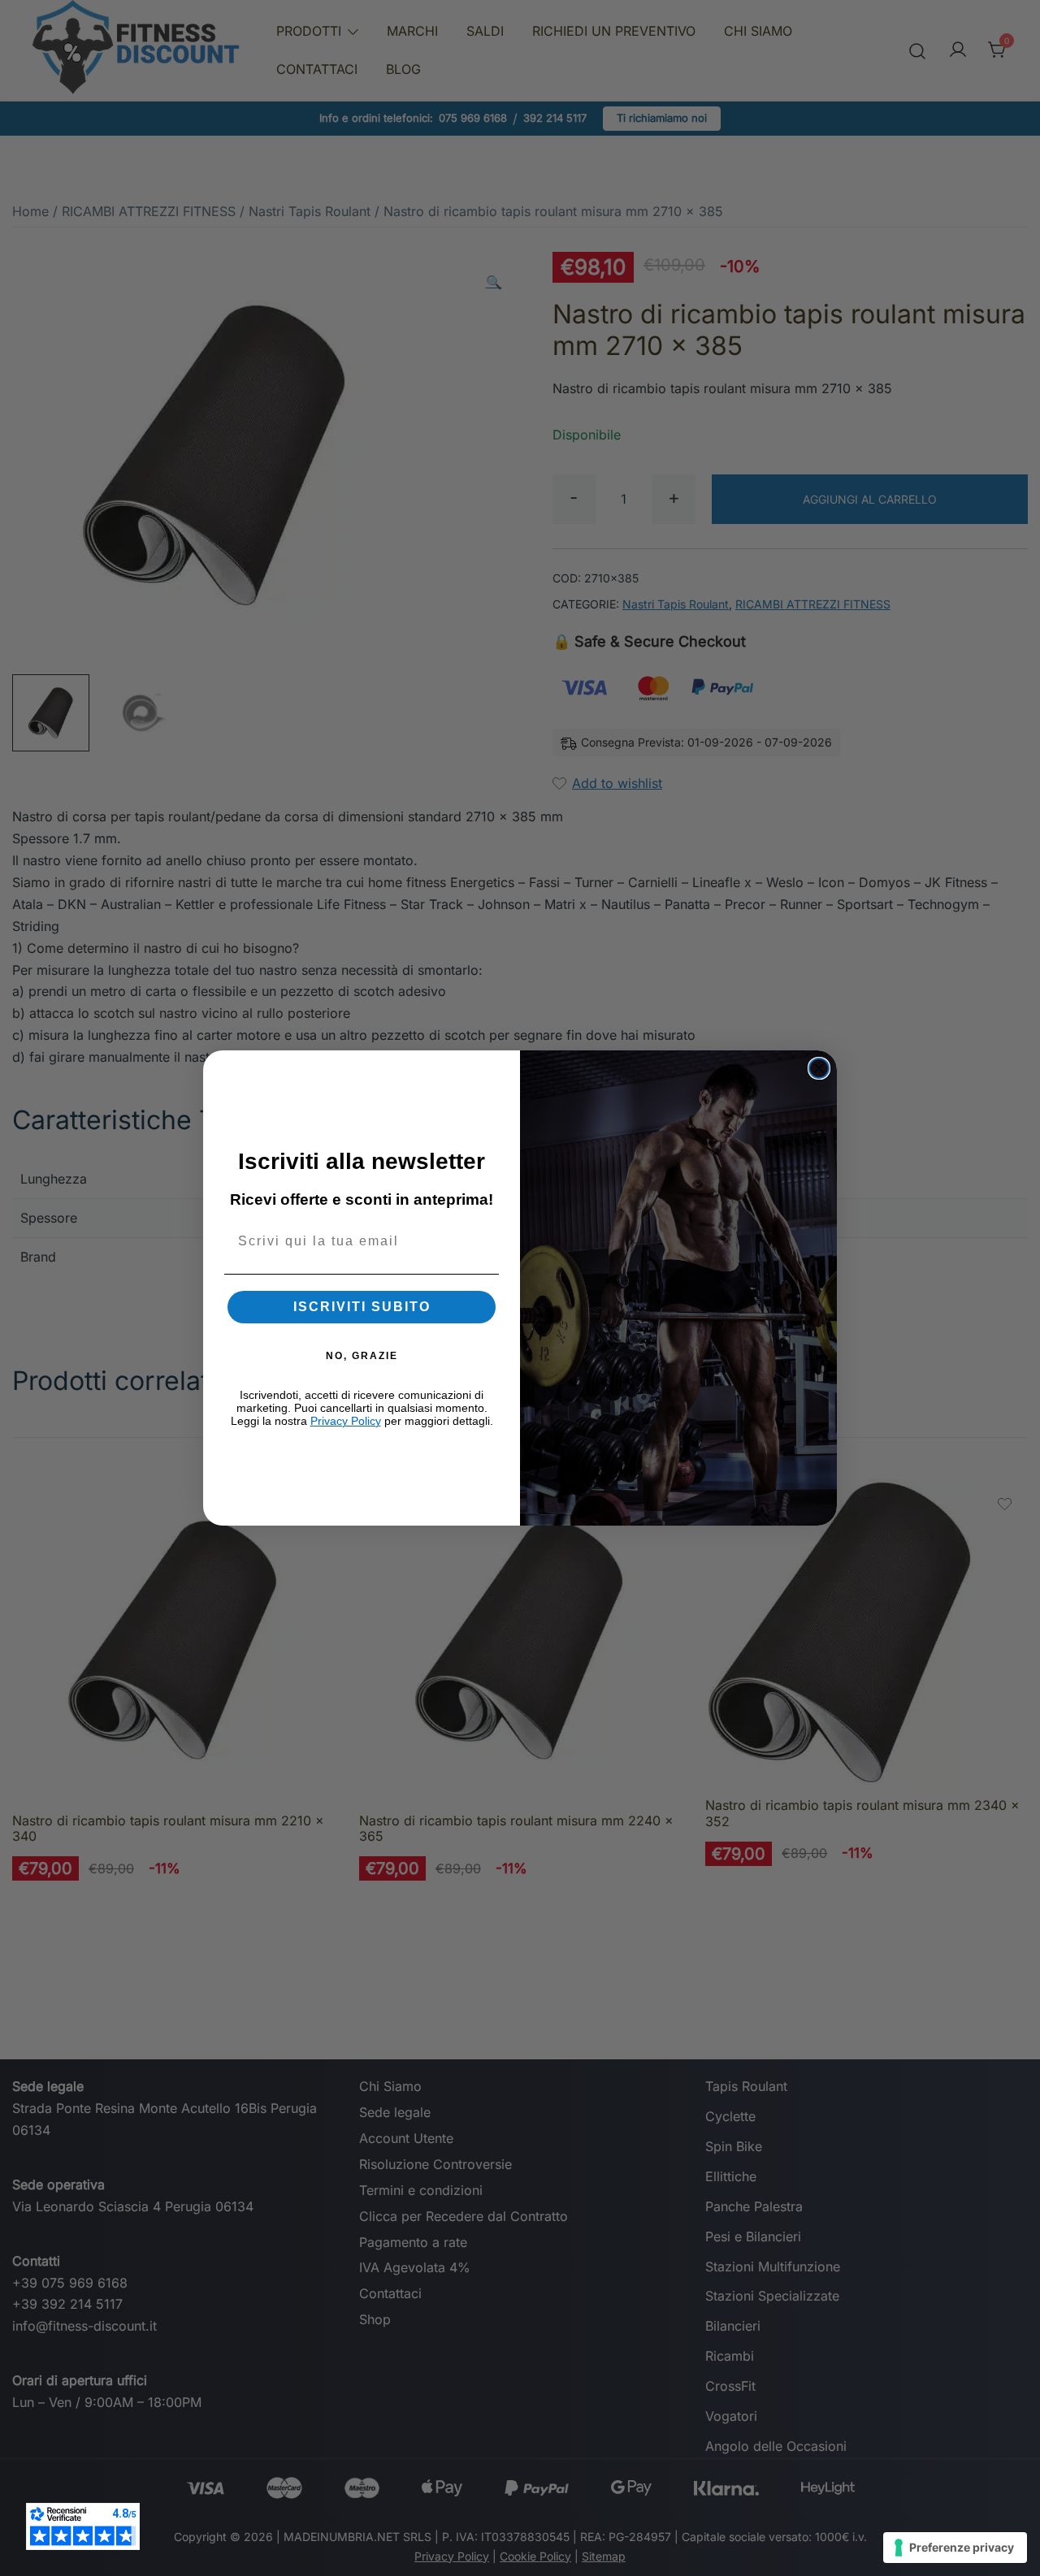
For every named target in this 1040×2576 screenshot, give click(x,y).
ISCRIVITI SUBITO (362, 1307)
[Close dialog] (819, 1068)
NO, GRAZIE (362, 1356)
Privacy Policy (346, 1421)
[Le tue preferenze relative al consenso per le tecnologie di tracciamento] (955, 2548)
